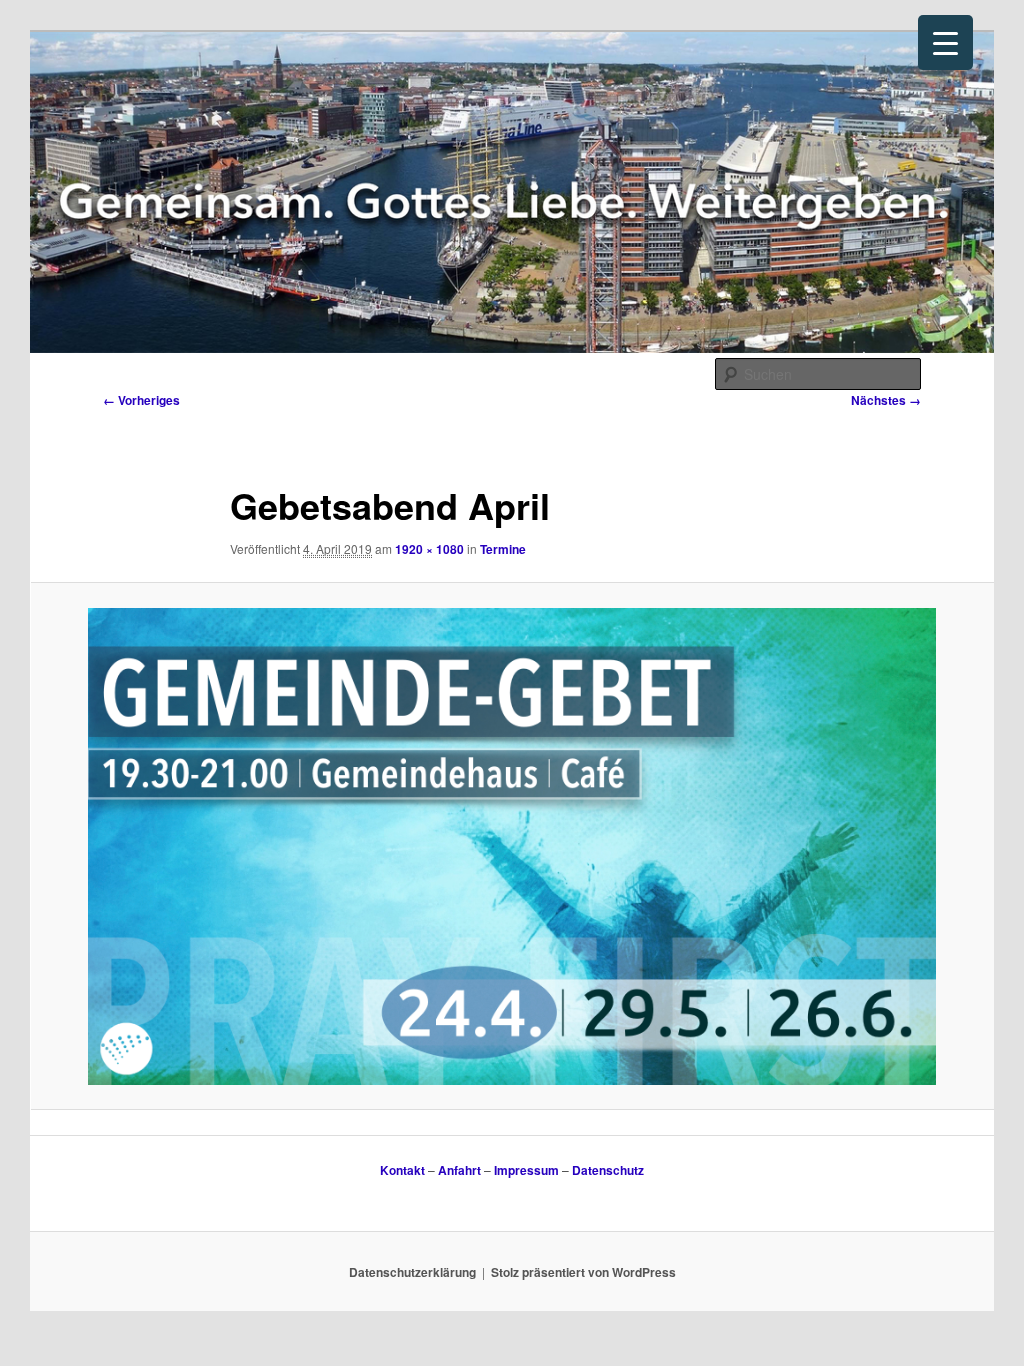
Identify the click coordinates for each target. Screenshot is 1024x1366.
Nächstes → (886, 400)
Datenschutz (608, 1170)
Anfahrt (459, 1170)
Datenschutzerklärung (412, 1272)
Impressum (526, 1170)
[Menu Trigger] (945, 42)
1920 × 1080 (429, 549)
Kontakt (402, 1170)
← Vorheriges (141, 400)
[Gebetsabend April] (512, 846)
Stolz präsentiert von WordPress (583, 1272)
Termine (503, 549)
